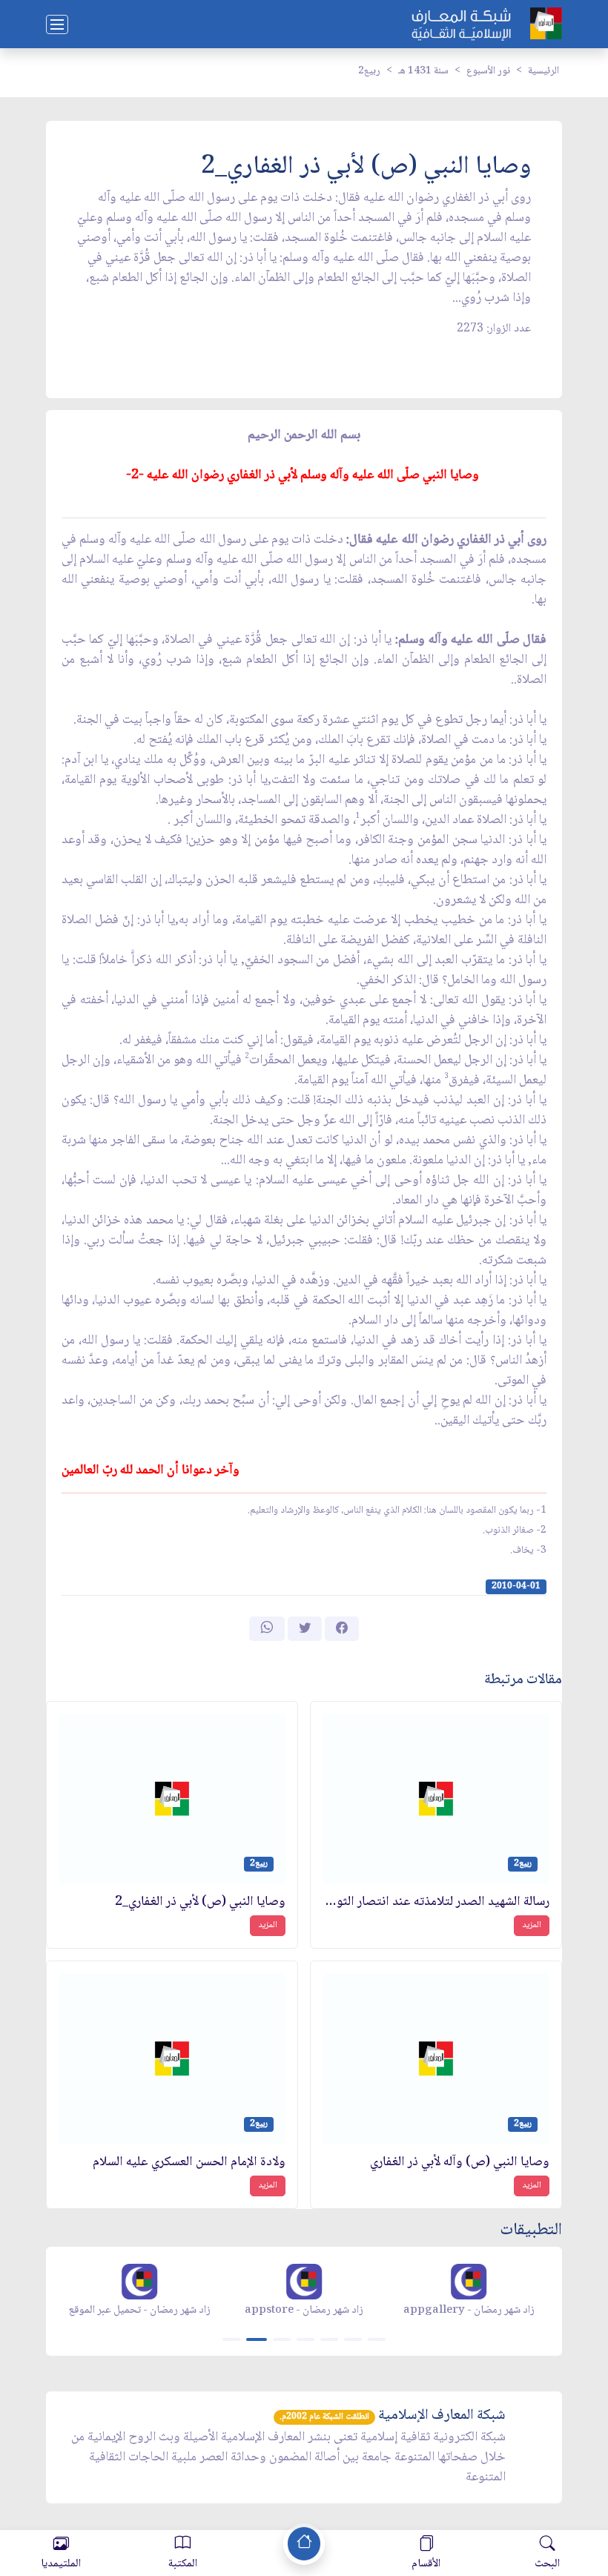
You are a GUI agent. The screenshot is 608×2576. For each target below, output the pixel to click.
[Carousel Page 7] (377, 2339)
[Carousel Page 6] (353, 2339)
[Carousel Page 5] (329, 2339)
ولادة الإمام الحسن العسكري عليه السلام (189, 2163)
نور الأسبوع (488, 71)
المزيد (532, 1925)
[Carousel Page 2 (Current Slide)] (257, 2339)
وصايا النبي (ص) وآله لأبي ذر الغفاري (460, 2163)
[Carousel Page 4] (305, 2339)
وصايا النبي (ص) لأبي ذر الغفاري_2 (200, 1902)
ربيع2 (369, 71)
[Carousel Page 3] (282, 2339)
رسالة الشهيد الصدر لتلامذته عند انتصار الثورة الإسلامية (436, 1902)
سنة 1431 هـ (423, 71)
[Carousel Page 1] (231, 2339)
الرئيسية (543, 71)
